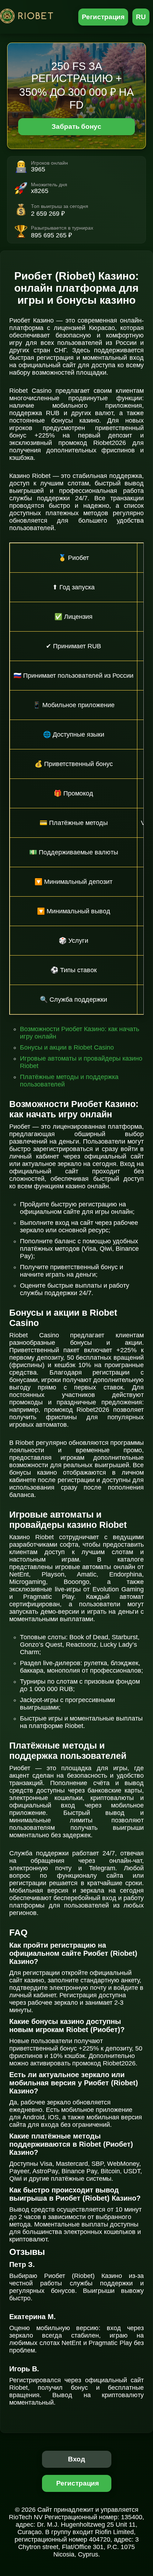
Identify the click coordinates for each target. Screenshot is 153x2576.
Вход (77, 2459)
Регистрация (103, 17)
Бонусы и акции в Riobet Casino (67, 1047)
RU (141, 17)
